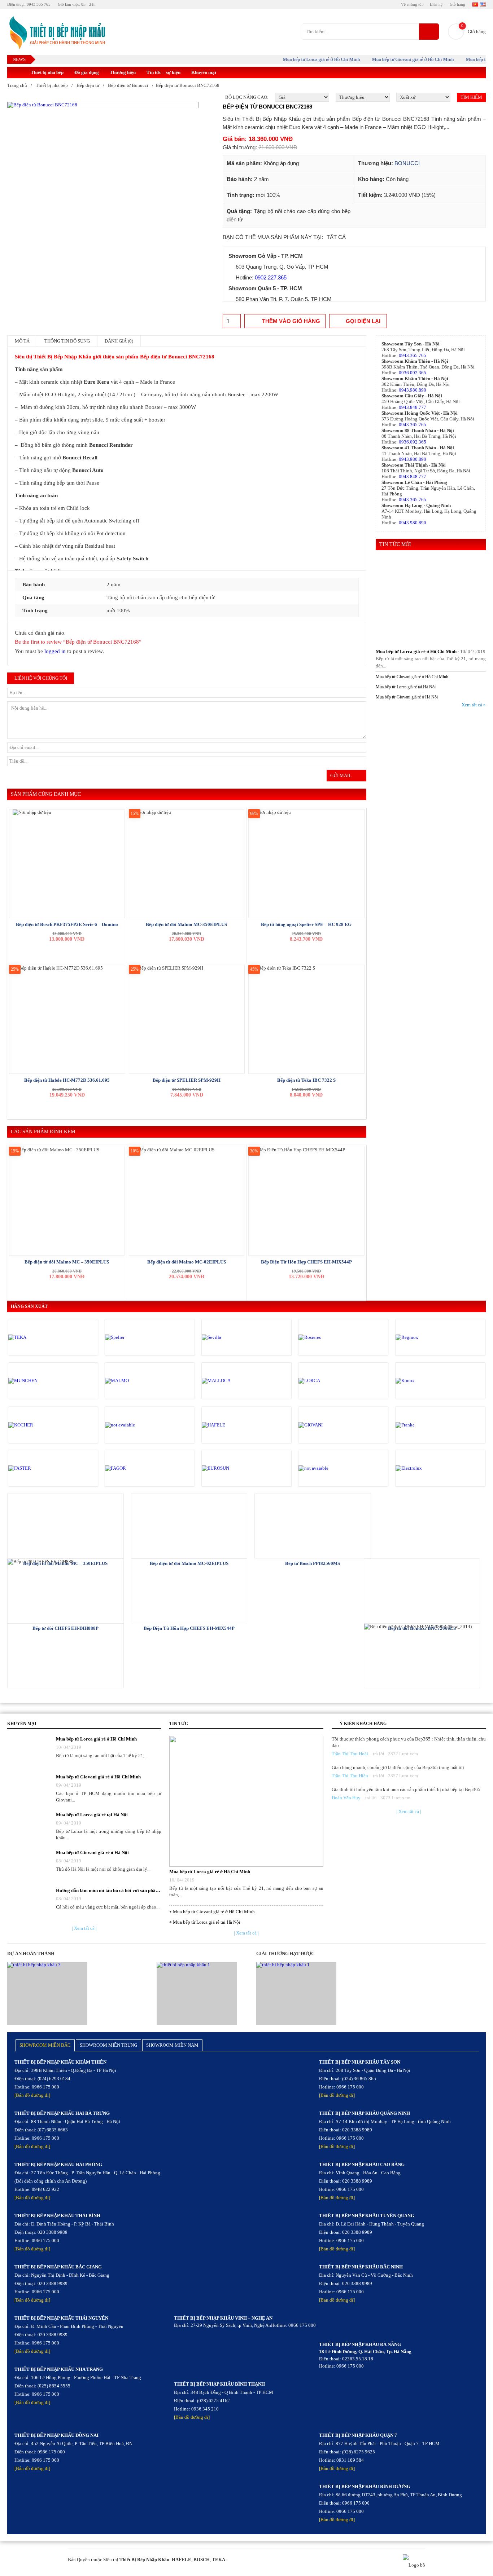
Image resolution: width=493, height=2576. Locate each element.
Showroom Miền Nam (172, 2045)
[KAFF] (136, 1425)
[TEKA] (39, 1337)
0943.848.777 (413, 407)
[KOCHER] (39, 1425)
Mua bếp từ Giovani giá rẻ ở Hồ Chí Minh (392, 59)
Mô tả (22, 341)
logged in (55, 651)
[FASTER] (39, 1468)
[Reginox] (426, 1337)
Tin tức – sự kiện (163, 72)
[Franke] (426, 1425)
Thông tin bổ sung (67, 341)
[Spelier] (136, 1337)
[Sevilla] (232, 1337)
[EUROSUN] (232, 1468)
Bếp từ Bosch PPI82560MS (313, 1563)
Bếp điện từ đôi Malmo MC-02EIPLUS (187, 1262)
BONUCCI (407, 163)
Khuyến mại (204, 72)
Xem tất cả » (474, 705)
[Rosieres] (329, 1337)
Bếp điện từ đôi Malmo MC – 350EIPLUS (67, 1262)
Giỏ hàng (457, 4)
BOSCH (202, 2560)
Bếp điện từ (88, 85)
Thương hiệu (123, 72)
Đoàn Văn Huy (346, 1798)
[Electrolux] (426, 1468)
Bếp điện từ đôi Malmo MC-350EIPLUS (186, 924)
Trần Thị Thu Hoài (350, 1754)
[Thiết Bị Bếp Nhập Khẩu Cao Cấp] (56, 33)
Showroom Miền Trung (108, 2045)
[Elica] (329, 1468)
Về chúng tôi (412, 4)
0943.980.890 (413, 390)
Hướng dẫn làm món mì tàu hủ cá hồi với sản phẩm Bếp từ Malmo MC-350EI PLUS (109, 1890)
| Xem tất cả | (84, 1928)
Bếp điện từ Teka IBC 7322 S (306, 1080)
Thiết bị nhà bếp (47, 72)
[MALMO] (136, 1381)
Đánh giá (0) (119, 341)
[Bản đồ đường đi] (32, 2095)
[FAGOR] (136, 1468)
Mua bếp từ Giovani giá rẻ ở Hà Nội (407, 697)
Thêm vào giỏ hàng (291, 321)
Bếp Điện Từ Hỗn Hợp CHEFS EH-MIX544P (306, 1262)
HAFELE (182, 2560)
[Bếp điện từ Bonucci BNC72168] (103, 105)
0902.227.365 (271, 277)
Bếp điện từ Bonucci (128, 85)
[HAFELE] (232, 1425)
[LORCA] (329, 1381)
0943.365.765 (413, 355)
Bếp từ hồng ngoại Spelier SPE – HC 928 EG (306, 924)
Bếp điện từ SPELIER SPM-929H (187, 1080)
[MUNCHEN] (39, 1381)
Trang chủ (17, 85)
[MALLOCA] (232, 1381)
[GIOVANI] (329, 1425)
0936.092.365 (413, 373)
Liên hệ (436, 4)
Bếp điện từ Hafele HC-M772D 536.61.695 (67, 1080)
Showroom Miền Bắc (45, 2045)
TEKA (219, 2560)
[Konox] (426, 1381)
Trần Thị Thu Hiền (350, 1776)
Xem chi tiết (66, 1525)
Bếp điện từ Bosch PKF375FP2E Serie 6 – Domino (67, 924)
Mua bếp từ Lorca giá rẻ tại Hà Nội (406, 687)
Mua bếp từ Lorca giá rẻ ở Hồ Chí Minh (301, 59)
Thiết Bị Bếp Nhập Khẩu (144, 2560)
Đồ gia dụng (87, 72)
